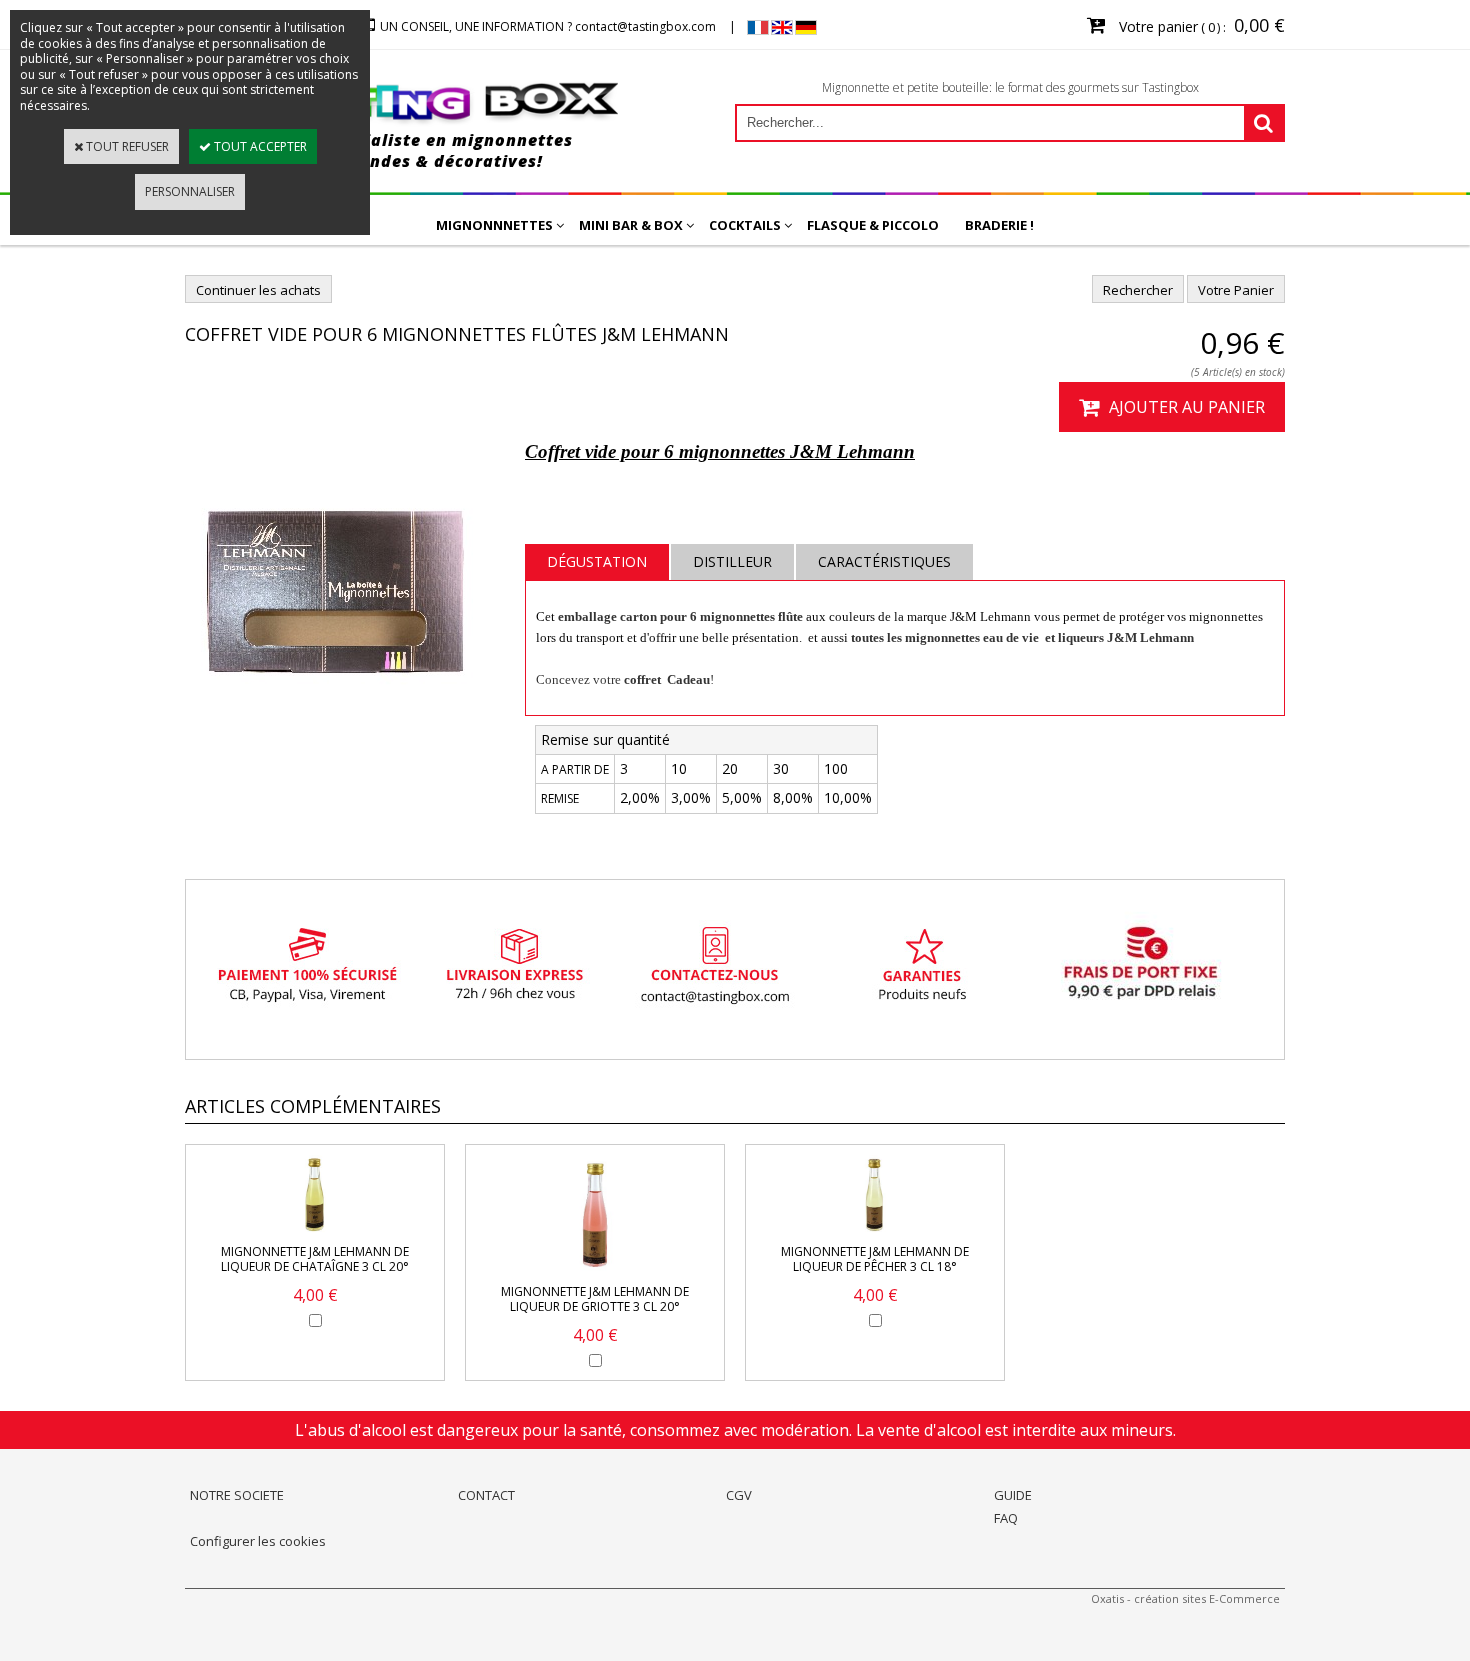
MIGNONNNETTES (494, 225)
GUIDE (1013, 1495)
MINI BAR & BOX (631, 225)
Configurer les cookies (258, 1541)
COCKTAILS (745, 225)
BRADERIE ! (999, 225)
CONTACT (486, 1495)
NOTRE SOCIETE (237, 1495)
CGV (739, 1495)
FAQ (1006, 1518)
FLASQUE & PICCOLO (873, 225)
